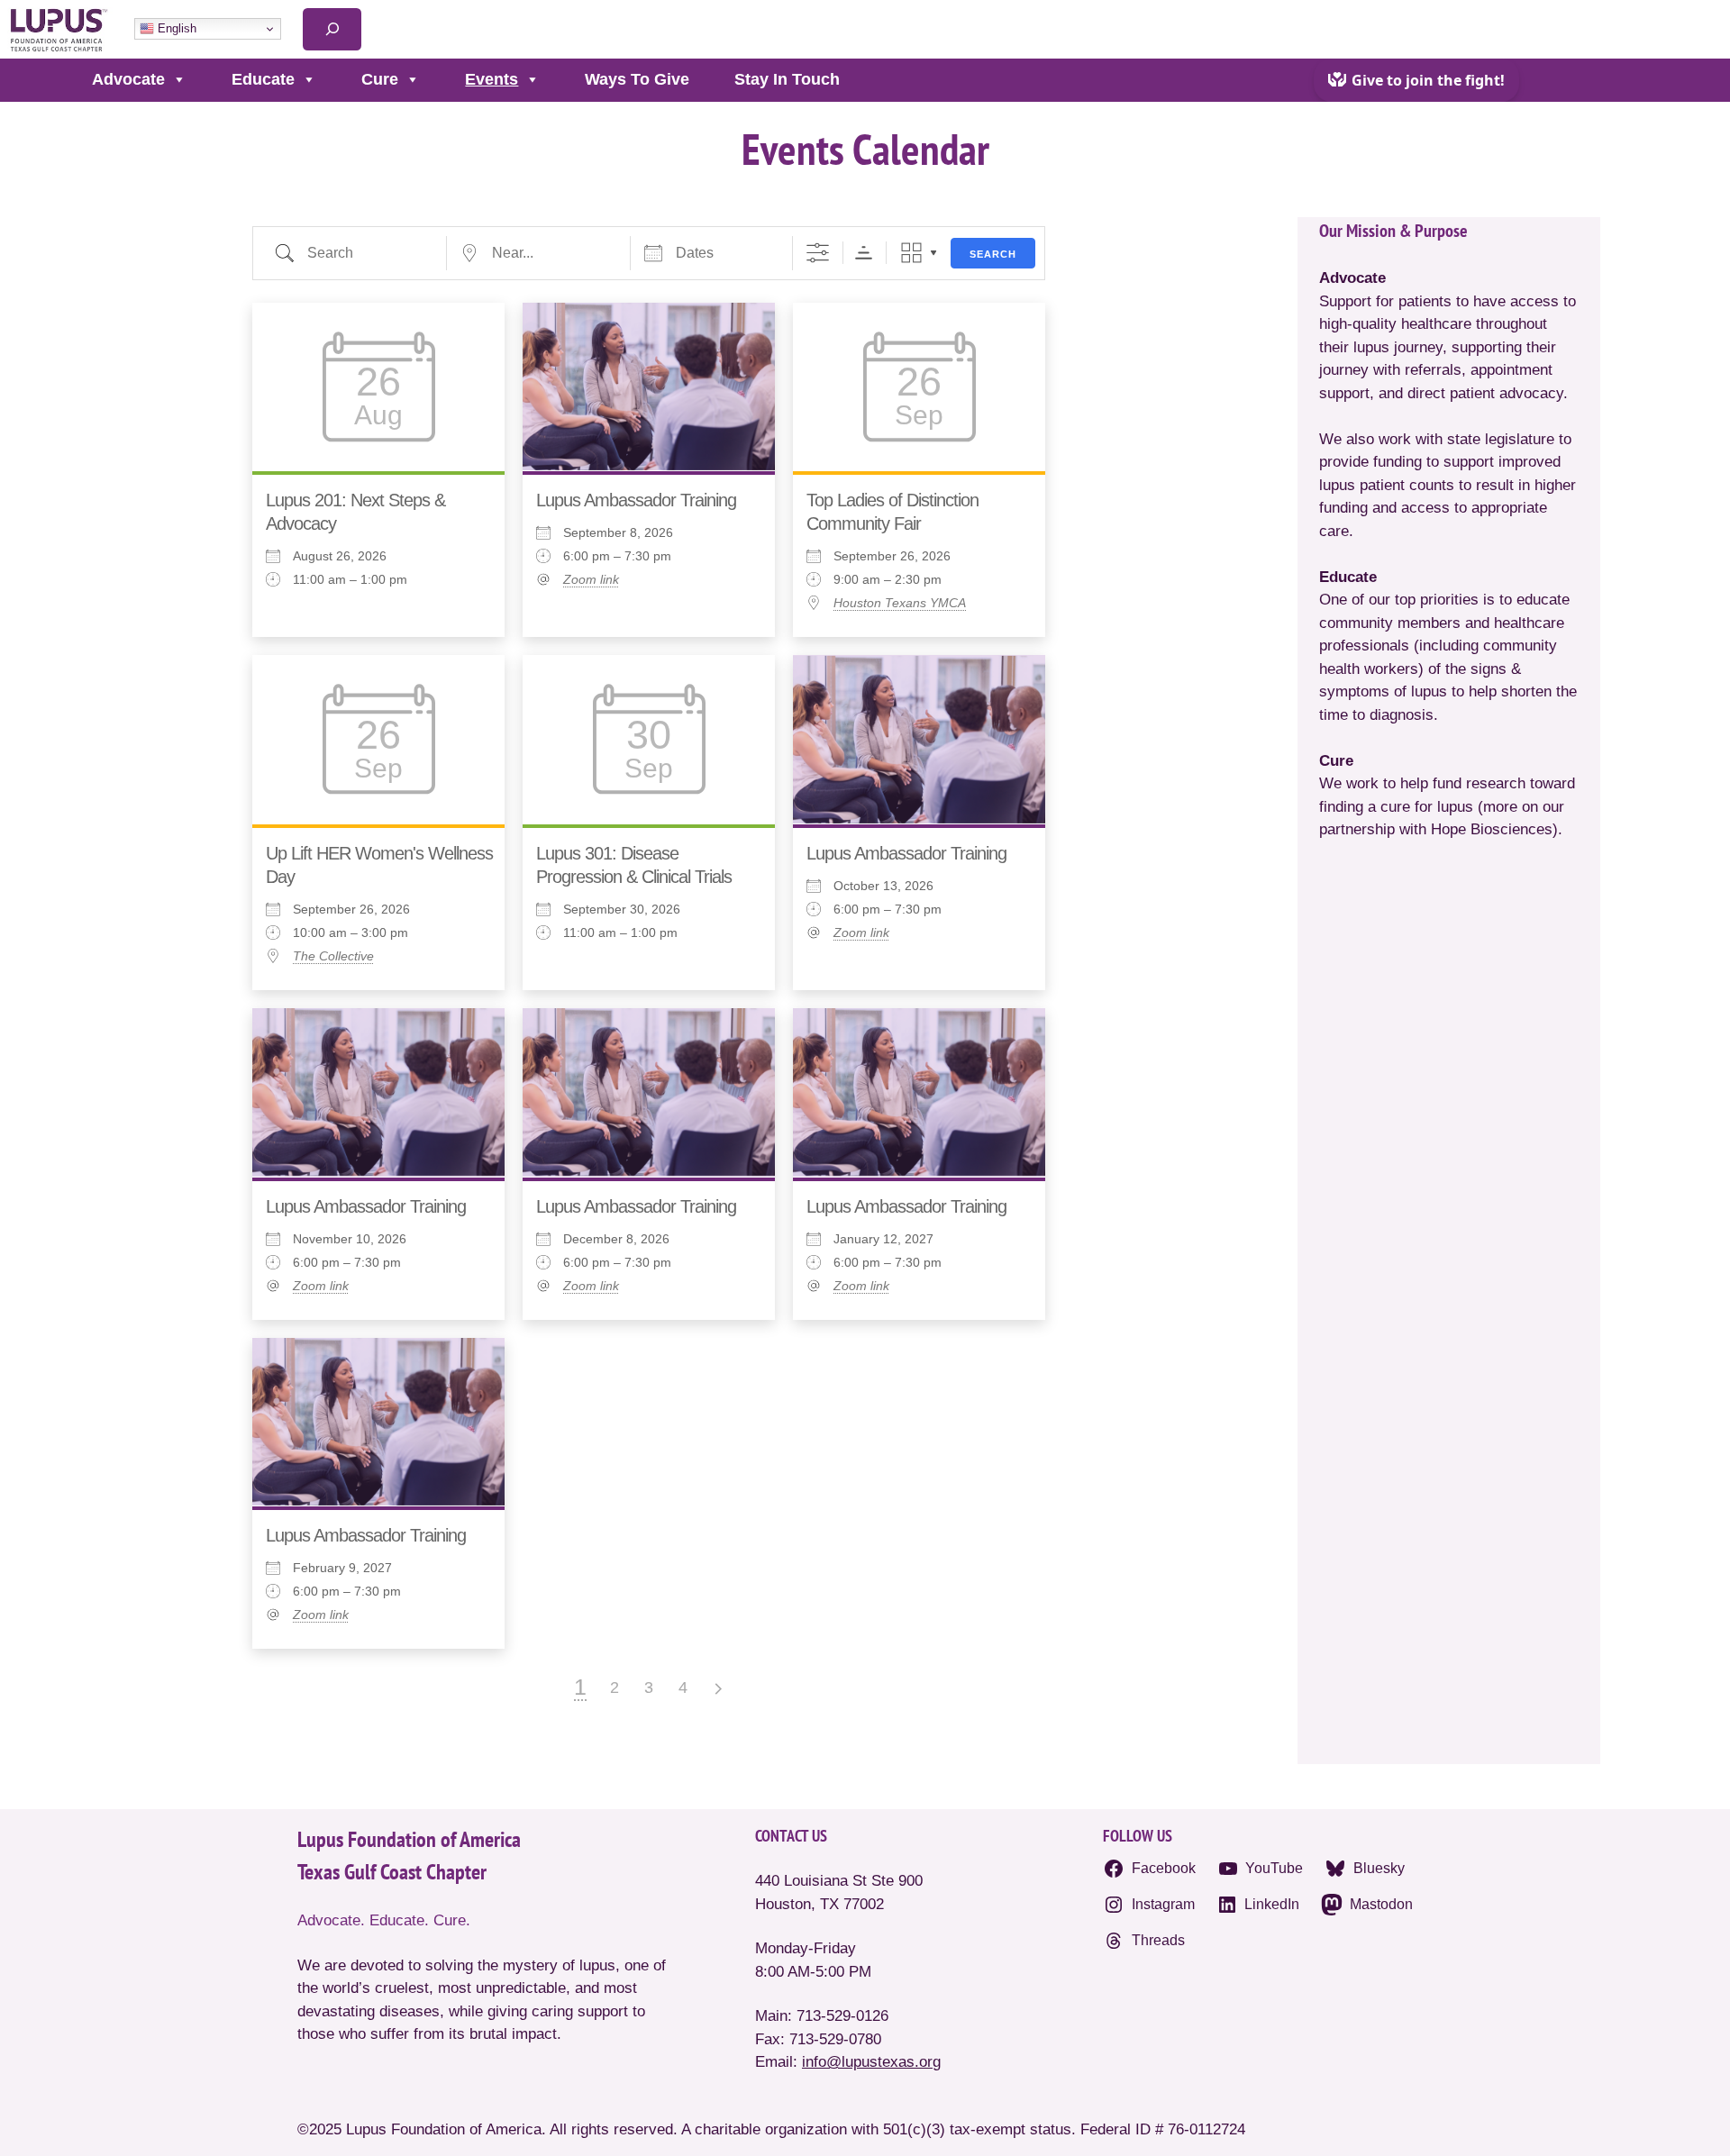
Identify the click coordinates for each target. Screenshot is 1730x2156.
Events (492, 79)
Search (993, 254)
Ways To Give (637, 79)
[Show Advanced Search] (818, 253)
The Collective (333, 956)
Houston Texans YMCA (900, 603)
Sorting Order (864, 253)
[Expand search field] (332, 29)
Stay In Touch (787, 79)
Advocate (128, 79)
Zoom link (591, 579)
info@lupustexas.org (871, 2062)
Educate (263, 79)
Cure (380, 79)
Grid (911, 253)
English (175, 28)
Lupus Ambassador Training (636, 500)
